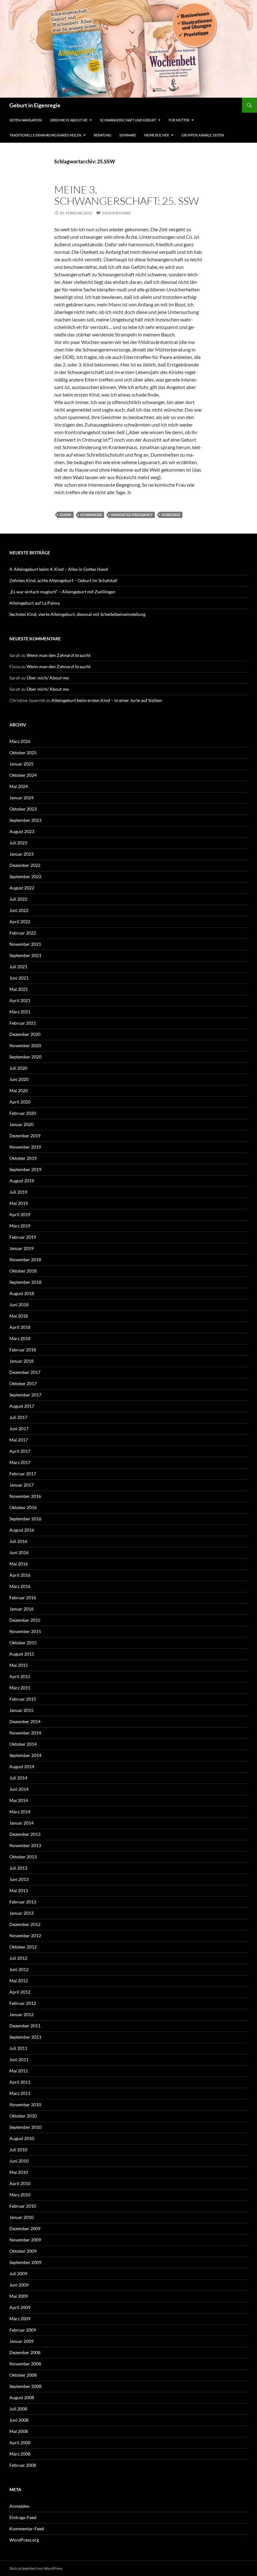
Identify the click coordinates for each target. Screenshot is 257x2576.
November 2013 (25, 1845)
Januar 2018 (21, 1361)
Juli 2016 (18, 1541)
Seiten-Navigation (26, 120)
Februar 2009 (23, 2330)
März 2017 (20, 1462)
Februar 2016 (23, 1598)
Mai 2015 (19, 1665)
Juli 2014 (18, 1778)
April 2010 (20, 2183)
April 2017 (20, 1451)
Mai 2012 (19, 1981)
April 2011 (20, 2082)
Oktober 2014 (23, 1744)
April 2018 (20, 1327)
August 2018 (22, 1293)
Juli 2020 (18, 1068)
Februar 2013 (23, 1902)
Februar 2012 (23, 2003)
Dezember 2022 (25, 865)
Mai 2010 (19, 2172)
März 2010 (20, 2195)
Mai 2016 (19, 1564)
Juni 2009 (19, 2285)
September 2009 (25, 2262)
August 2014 (22, 1767)
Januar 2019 (21, 1248)
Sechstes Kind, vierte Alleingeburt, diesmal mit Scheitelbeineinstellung (77, 614)
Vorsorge (171, 515)
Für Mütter (179, 120)
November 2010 (25, 2105)
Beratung (102, 135)
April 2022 (20, 922)
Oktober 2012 (23, 1947)
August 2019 (22, 1181)
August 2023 (22, 831)
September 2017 (25, 1395)
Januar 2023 (21, 854)
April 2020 (20, 1102)
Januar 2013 (21, 1913)
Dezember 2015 (25, 1620)
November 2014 (25, 1733)
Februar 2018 (23, 1350)
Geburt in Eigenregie (35, 105)
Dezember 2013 (25, 1834)
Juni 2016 (19, 1552)
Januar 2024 (21, 798)
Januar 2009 (21, 2341)
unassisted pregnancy (132, 515)
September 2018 (25, 1282)
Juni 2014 (19, 1789)
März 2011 (20, 2093)
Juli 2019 (18, 1192)
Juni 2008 (19, 2420)
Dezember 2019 (25, 1136)
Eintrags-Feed (23, 2517)
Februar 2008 (23, 2465)
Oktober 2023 (23, 809)
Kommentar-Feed (27, 2529)
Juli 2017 (18, 1417)
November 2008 (25, 2364)
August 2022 (22, 888)
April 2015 (20, 1676)
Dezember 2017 (25, 1372)
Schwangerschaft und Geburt (128, 120)
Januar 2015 (21, 1710)
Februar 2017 (23, 1474)
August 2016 (22, 1530)
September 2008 (25, 2386)
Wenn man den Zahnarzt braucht (59, 655)
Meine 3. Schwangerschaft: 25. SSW (127, 195)
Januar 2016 (21, 1609)
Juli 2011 (18, 2048)
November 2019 (25, 1147)
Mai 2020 (19, 1091)
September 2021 (25, 955)
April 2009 (20, 2307)
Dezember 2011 (25, 2026)
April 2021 (20, 1000)
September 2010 (25, 2127)
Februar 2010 (23, 2206)
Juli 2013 (18, 1868)
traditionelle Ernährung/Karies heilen (45, 135)
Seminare (128, 135)
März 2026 (20, 741)
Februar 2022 (23, 933)
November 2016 (25, 1496)
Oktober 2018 (23, 1271)
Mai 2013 (19, 1890)
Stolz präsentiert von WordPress (36, 2568)
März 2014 (20, 1812)
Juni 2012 (19, 1969)
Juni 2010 (19, 2161)
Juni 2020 (19, 1079)
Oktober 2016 (23, 1507)
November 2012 (25, 1936)
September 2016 (25, 1519)
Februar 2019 (23, 1237)
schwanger (91, 515)
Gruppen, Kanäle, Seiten (203, 135)
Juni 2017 (19, 1429)
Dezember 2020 (25, 1034)
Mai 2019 (19, 1203)
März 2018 (20, 1338)
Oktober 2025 (23, 753)
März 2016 (20, 1586)
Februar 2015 (23, 1699)
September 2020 (25, 1057)
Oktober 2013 (23, 1857)
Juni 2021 (19, 978)
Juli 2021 (18, 967)
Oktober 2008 (23, 2375)
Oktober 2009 (23, 2251)
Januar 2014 (21, 1823)
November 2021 (25, 944)
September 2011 (25, 2037)
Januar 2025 (21, 764)
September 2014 (25, 1755)
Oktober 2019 (23, 1158)
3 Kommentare (116, 213)
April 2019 (20, 1214)
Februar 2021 (23, 1023)
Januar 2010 (21, 2217)
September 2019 (25, 1169)
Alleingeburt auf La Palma (34, 603)
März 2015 (20, 1688)
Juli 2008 (18, 2409)
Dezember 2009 (25, 2228)
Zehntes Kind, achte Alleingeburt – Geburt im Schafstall (63, 580)
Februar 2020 (23, 1113)
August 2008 (22, 2397)
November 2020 (25, 1045)
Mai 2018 (19, 1316)
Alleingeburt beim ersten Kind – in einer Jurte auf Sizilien (107, 700)
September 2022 (25, 876)
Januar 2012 (21, 2014)
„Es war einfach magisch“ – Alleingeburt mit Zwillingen (62, 592)
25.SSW (66, 515)
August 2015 (22, 1654)
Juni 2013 (19, 1879)
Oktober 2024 (23, 775)
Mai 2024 (19, 786)
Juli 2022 (18, 899)
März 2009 (20, 2319)
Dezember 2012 (25, 1924)
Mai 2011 (19, 2071)
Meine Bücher (157, 135)
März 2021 (20, 1012)
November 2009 (25, 2240)
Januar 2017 (21, 1485)
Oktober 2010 (23, 2116)
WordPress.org (24, 2540)
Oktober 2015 (23, 1643)
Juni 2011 (19, 2059)
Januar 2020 (21, 1124)
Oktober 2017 (23, 1383)
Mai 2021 (19, 989)
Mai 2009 (19, 2296)
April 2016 (20, 1575)
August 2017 (22, 1406)
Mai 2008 (19, 2431)
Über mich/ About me (69, 120)
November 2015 (25, 1631)
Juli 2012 (18, 1958)
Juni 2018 (19, 1305)
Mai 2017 (19, 1440)
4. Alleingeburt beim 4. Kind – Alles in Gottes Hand (59, 569)
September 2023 (25, 820)
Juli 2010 (18, 2150)
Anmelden (19, 2506)
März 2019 (20, 1226)
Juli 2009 (18, 2274)
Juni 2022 (19, 910)
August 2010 (22, 2138)
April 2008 (20, 2443)
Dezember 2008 (25, 2352)
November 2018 (25, 1260)
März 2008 (20, 2454)
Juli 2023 (18, 843)
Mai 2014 (19, 1800)
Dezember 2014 (25, 1721)
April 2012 (20, 1992)
